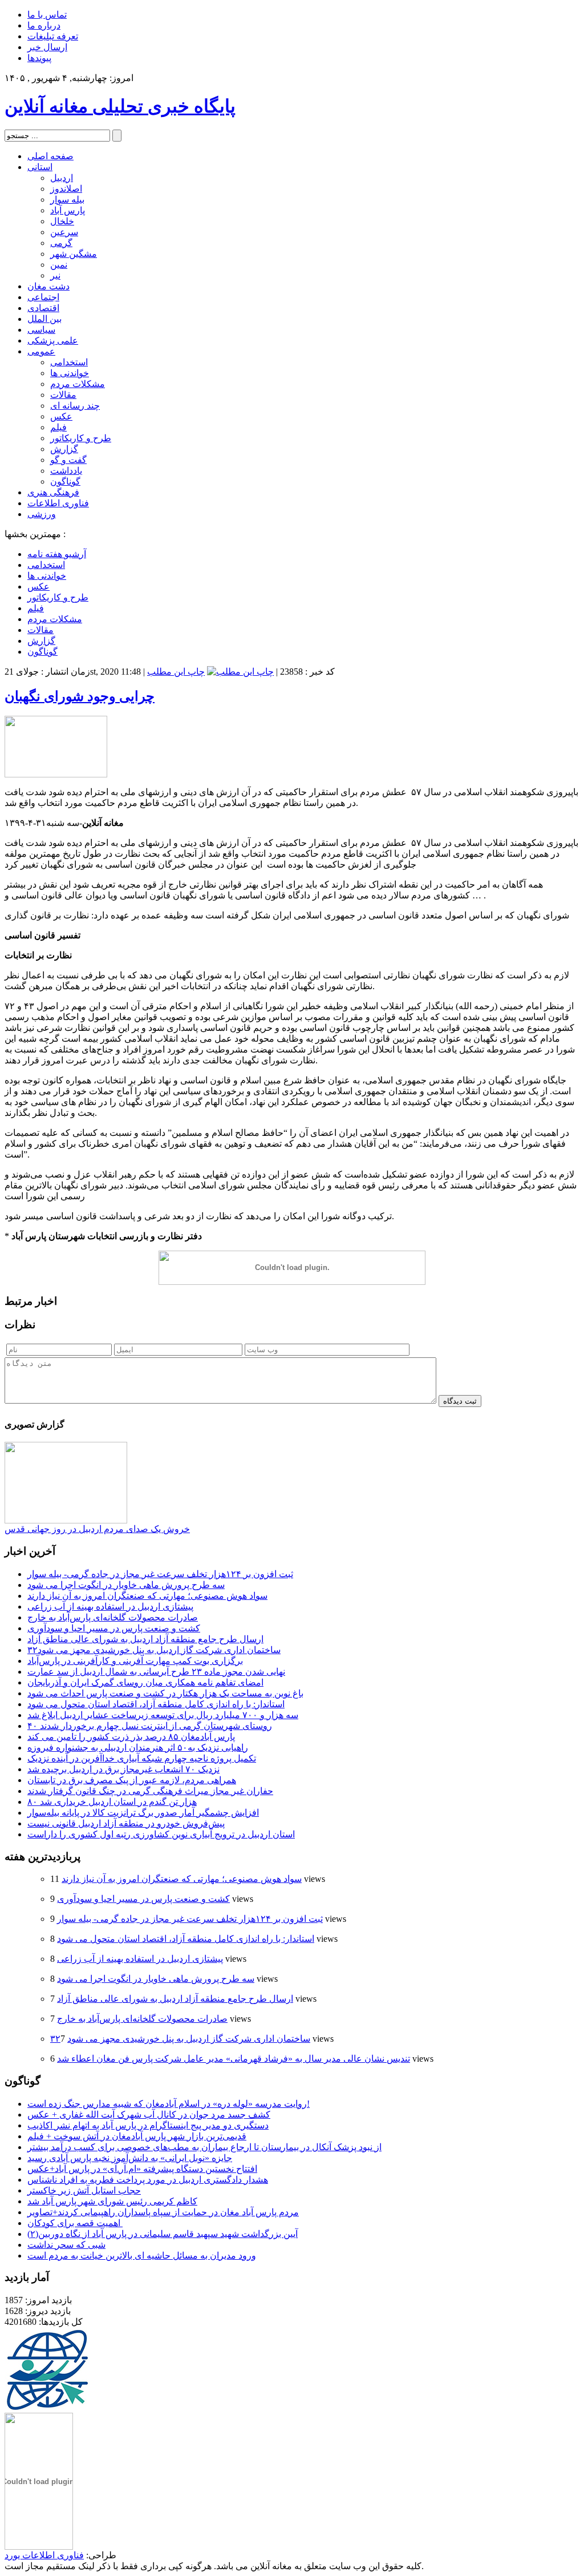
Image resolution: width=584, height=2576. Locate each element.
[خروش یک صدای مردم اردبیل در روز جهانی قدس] (66, 1520)
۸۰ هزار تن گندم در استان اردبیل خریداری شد (112, 1802)
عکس (61, 416)
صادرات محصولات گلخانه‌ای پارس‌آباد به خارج (113, 1617)
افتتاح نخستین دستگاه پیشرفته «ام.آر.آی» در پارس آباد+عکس (142, 2169)
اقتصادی (43, 308)
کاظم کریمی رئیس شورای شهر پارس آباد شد (112, 2201)
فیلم (58, 427)
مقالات (63, 395)
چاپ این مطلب (176, 672)
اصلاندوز (66, 189)
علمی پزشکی (53, 340)
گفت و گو (68, 460)
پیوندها (39, 58)
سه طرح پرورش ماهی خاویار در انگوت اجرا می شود (126, 1585)
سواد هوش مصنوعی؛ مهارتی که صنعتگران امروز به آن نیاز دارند (147, 1596)
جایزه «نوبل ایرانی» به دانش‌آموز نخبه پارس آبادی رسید (130, 2158)
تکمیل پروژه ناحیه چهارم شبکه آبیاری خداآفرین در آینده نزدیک (142, 1758)
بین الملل (44, 319)
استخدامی (69, 362)
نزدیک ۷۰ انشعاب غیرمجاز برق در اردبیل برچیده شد (123, 1769)
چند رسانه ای (75, 406)
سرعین (64, 232)
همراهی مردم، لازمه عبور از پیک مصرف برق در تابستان (132, 1780)
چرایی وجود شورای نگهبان (80, 696)
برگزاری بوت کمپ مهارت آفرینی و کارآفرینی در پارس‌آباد (135, 1661)
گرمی (61, 243)
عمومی (41, 351)
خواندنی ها (70, 373)
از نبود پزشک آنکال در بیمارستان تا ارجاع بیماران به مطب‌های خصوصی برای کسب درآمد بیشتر (204, 2147)
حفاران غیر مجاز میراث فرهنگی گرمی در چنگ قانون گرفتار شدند (150, 1791)
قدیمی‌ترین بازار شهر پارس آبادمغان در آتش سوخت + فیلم (137, 2136)
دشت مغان (48, 286)
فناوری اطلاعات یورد (44, 2555)
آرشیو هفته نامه (57, 554)
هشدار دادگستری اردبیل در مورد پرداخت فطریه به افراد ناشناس (148, 2180)
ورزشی (42, 514)
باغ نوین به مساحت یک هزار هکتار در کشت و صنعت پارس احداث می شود (165, 1693)
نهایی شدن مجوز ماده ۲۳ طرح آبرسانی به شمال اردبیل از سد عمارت (156, 1672)
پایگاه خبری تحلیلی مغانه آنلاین (120, 106)
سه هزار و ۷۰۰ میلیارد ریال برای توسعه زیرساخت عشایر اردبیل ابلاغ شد (163, 1715)
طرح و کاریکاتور (81, 438)
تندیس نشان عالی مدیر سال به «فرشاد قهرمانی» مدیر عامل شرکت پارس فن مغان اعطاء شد (234, 2059)
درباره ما (44, 25)
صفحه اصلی (50, 156)
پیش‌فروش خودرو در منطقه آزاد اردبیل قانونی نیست (126, 1823)
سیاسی (41, 330)
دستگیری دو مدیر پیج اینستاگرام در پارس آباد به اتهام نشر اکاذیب (148, 2125)
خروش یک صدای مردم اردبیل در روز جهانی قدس (97, 1529)
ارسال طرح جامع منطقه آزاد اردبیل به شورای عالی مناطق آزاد (145, 1639)
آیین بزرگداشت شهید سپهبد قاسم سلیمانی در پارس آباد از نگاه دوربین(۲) (163, 2234)
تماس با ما (47, 15)
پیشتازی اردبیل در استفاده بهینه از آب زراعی (110, 1607)
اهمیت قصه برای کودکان (75, 2223)
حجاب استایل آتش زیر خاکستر (84, 2190)
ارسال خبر (47, 47)
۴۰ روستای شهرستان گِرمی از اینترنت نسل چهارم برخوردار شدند (150, 1726)
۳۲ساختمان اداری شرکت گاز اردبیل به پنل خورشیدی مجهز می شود (154, 1650)
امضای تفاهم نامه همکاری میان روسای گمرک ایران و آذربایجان (145, 1682)
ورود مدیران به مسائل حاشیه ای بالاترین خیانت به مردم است (142, 2255)
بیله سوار (67, 199)
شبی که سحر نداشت (66, 2245)
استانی (40, 167)
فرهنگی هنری (53, 492)
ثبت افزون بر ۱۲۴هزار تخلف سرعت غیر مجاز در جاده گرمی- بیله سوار (160, 1574)
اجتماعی (43, 297)
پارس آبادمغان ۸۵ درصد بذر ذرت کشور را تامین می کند (131, 1737)
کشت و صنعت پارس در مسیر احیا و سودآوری (114, 1628)
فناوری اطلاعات (58, 503)
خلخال (62, 221)
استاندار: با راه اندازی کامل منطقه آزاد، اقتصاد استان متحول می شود (156, 1704)
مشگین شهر (74, 254)
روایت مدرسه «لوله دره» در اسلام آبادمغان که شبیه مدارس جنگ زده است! (169, 2104)
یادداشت (66, 471)
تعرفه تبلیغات (53, 36)
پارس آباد (68, 210)
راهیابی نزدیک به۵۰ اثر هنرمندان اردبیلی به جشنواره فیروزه (138, 1747)
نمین (59, 265)
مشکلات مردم (78, 384)
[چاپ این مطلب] (240, 672)
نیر (55, 275)
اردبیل (62, 178)
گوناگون (65, 481)
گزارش (64, 449)
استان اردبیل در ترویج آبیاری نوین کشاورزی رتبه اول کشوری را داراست (161, 1834)
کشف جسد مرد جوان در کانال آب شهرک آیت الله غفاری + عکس (149, 2115)
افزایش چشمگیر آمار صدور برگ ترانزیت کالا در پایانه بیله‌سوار (143, 1813)
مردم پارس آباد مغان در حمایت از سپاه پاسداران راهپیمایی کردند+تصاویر (163, 2212)
